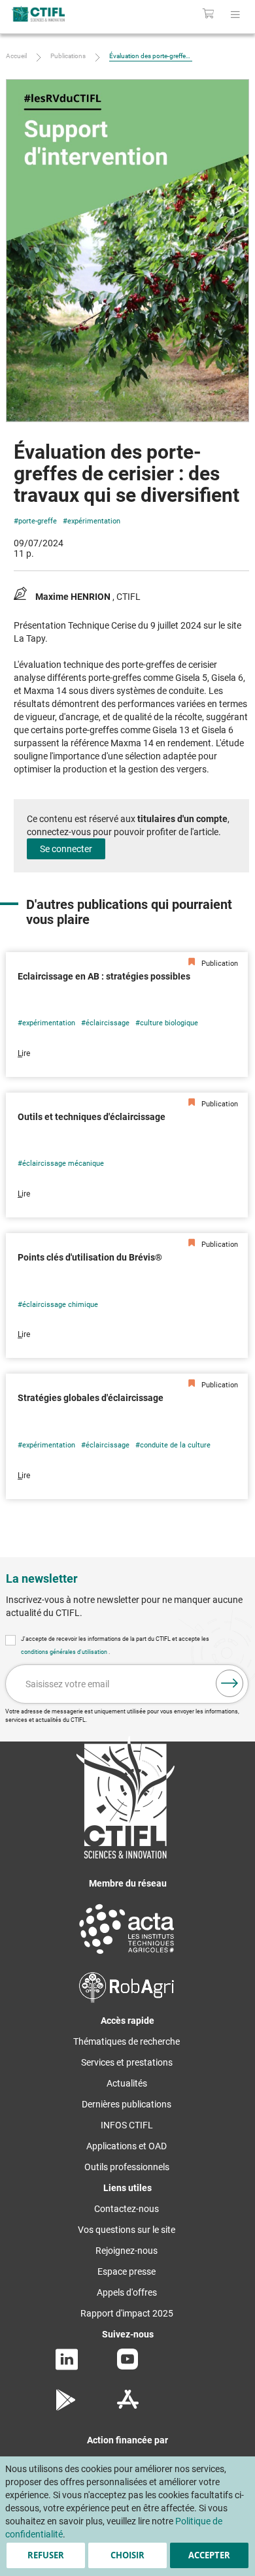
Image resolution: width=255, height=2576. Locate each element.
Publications (68, 56)
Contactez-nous (127, 2209)
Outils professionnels (127, 2167)
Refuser (46, 2555)
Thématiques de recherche (127, 2041)
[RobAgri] (127, 2000)
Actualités (127, 2083)
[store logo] (55, 14)
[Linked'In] (67, 2367)
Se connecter (66, 849)
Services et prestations (127, 2062)
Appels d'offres (127, 2292)
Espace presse (127, 2271)
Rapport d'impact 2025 (127, 2313)
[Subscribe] (229, 1683)
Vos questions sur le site (127, 2230)
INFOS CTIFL (127, 2125)
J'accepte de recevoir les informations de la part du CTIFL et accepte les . (115, 1645)
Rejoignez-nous (127, 2251)
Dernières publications (127, 2104)
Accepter (209, 2555)
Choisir (127, 2555)
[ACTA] (127, 1956)
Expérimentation (94, 521)
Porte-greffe (38, 521)
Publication (219, 964)
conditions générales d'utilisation (65, 1652)
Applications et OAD (127, 2146)
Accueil (16, 56)
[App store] (128, 2407)
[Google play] (66, 2407)
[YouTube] (127, 2366)
